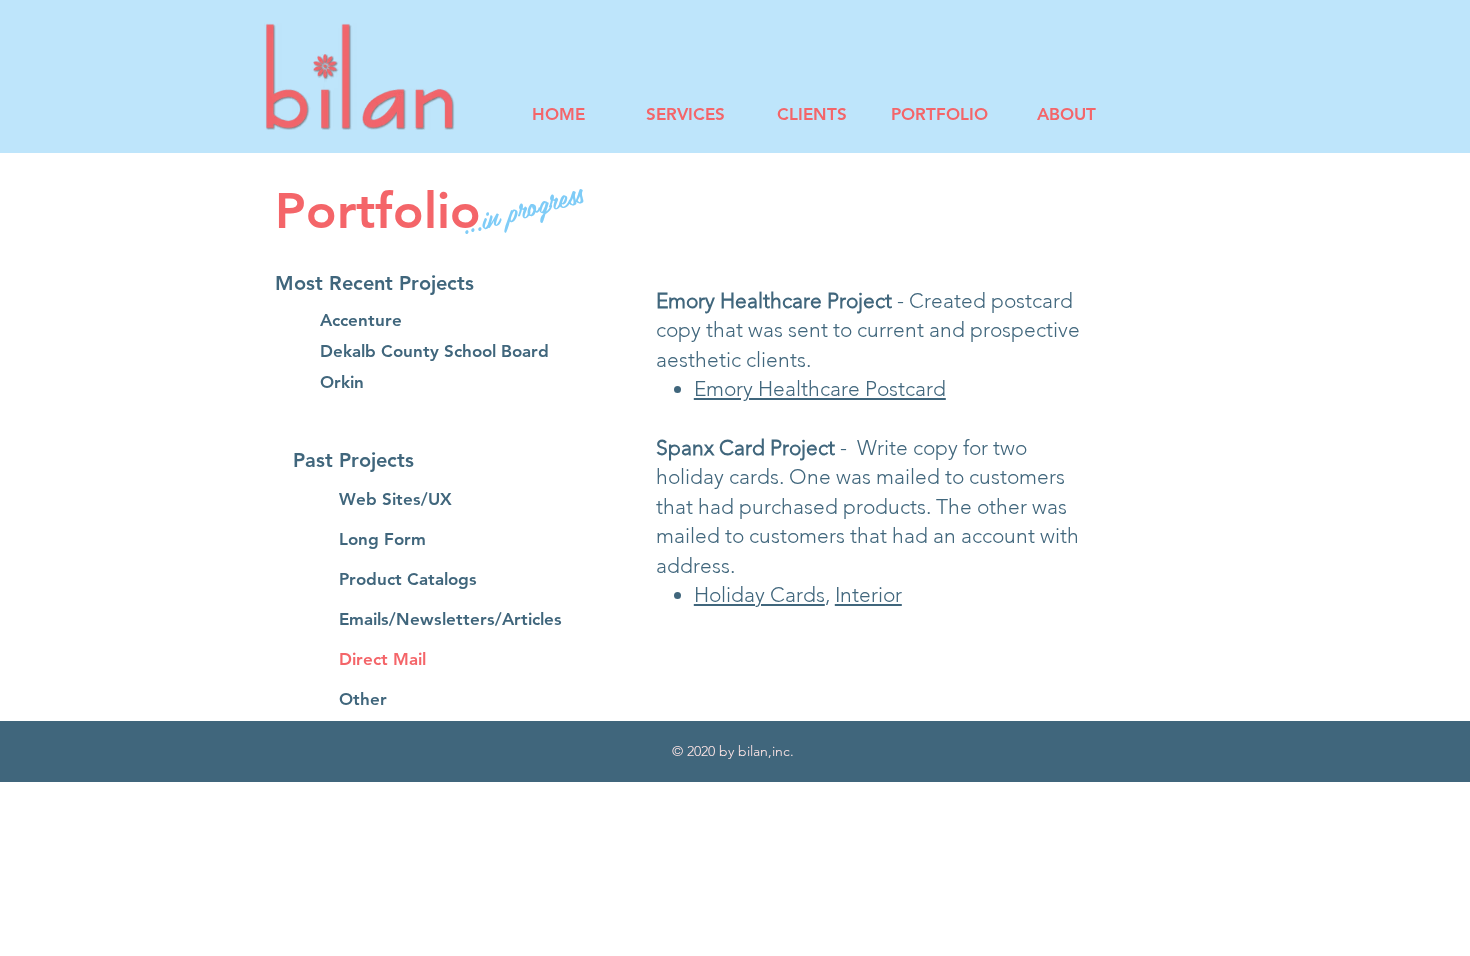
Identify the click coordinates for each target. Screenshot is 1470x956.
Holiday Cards (759, 594)
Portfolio (378, 211)
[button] (409, 283)
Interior (868, 594)
